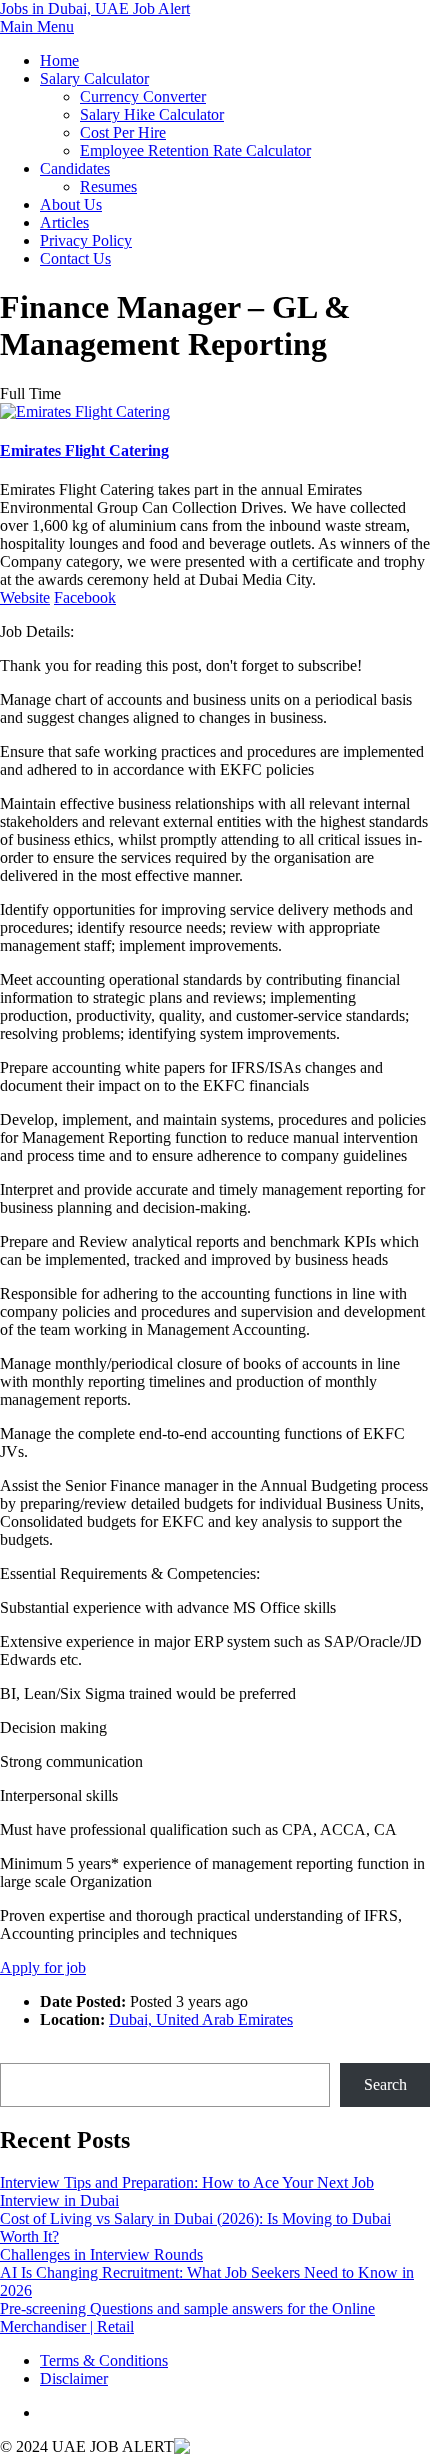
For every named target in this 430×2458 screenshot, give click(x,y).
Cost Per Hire (123, 132)
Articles (64, 222)
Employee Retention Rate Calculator (195, 150)
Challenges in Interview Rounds (101, 2254)
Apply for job (43, 1967)
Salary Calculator (94, 78)
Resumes (108, 186)
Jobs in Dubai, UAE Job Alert (95, 8)
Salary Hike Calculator (152, 114)
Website (25, 597)
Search (21, 2053)
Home (59, 60)
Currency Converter (143, 96)
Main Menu (37, 26)
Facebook (85, 597)
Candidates (75, 168)
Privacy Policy (86, 240)
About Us (71, 204)
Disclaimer (74, 2378)
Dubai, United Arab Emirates (201, 2019)
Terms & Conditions (104, 2360)
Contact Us (75, 258)
